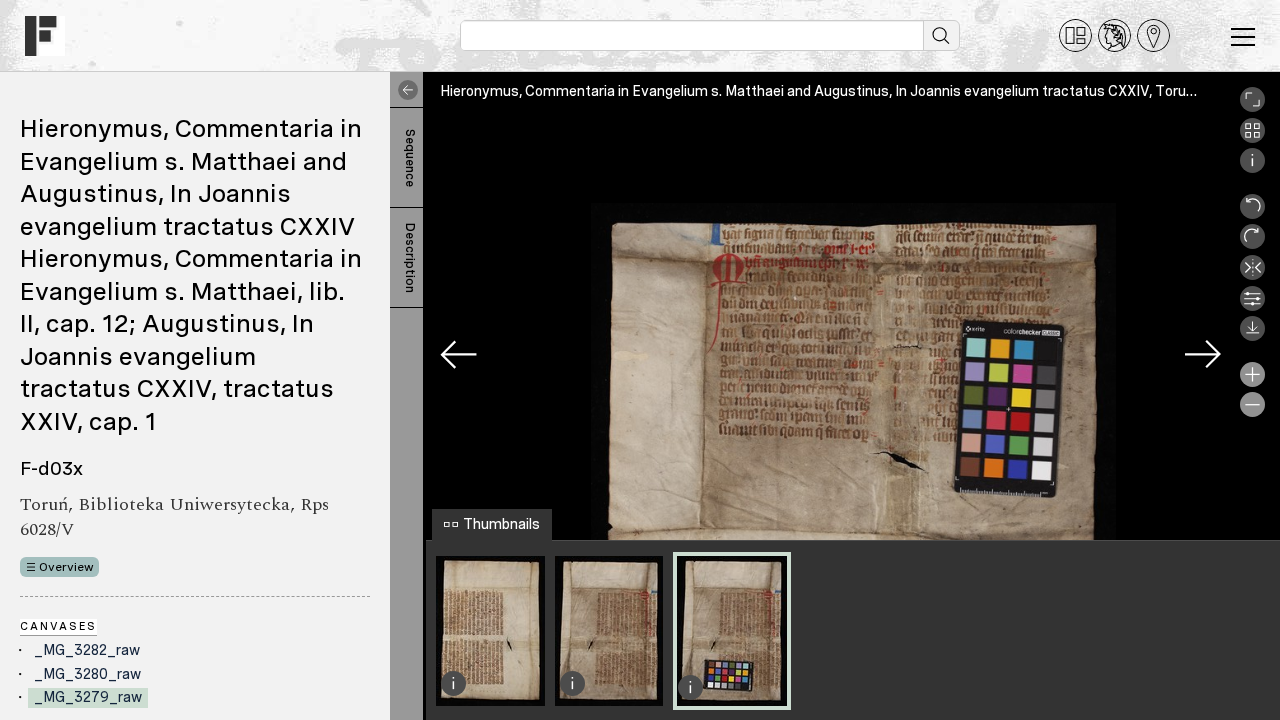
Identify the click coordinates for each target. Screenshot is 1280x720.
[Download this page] (1252, 336)
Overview (66, 567)
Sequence (410, 158)
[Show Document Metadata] (1252, 168)
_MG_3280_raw (87, 674)
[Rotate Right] (1252, 244)
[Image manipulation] (1252, 306)
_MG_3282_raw (87, 650)
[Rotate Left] (1252, 214)
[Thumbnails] (1252, 138)
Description (410, 258)
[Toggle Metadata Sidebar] (404, 90)
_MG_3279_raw (88, 697)
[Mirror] (1252, 275)
